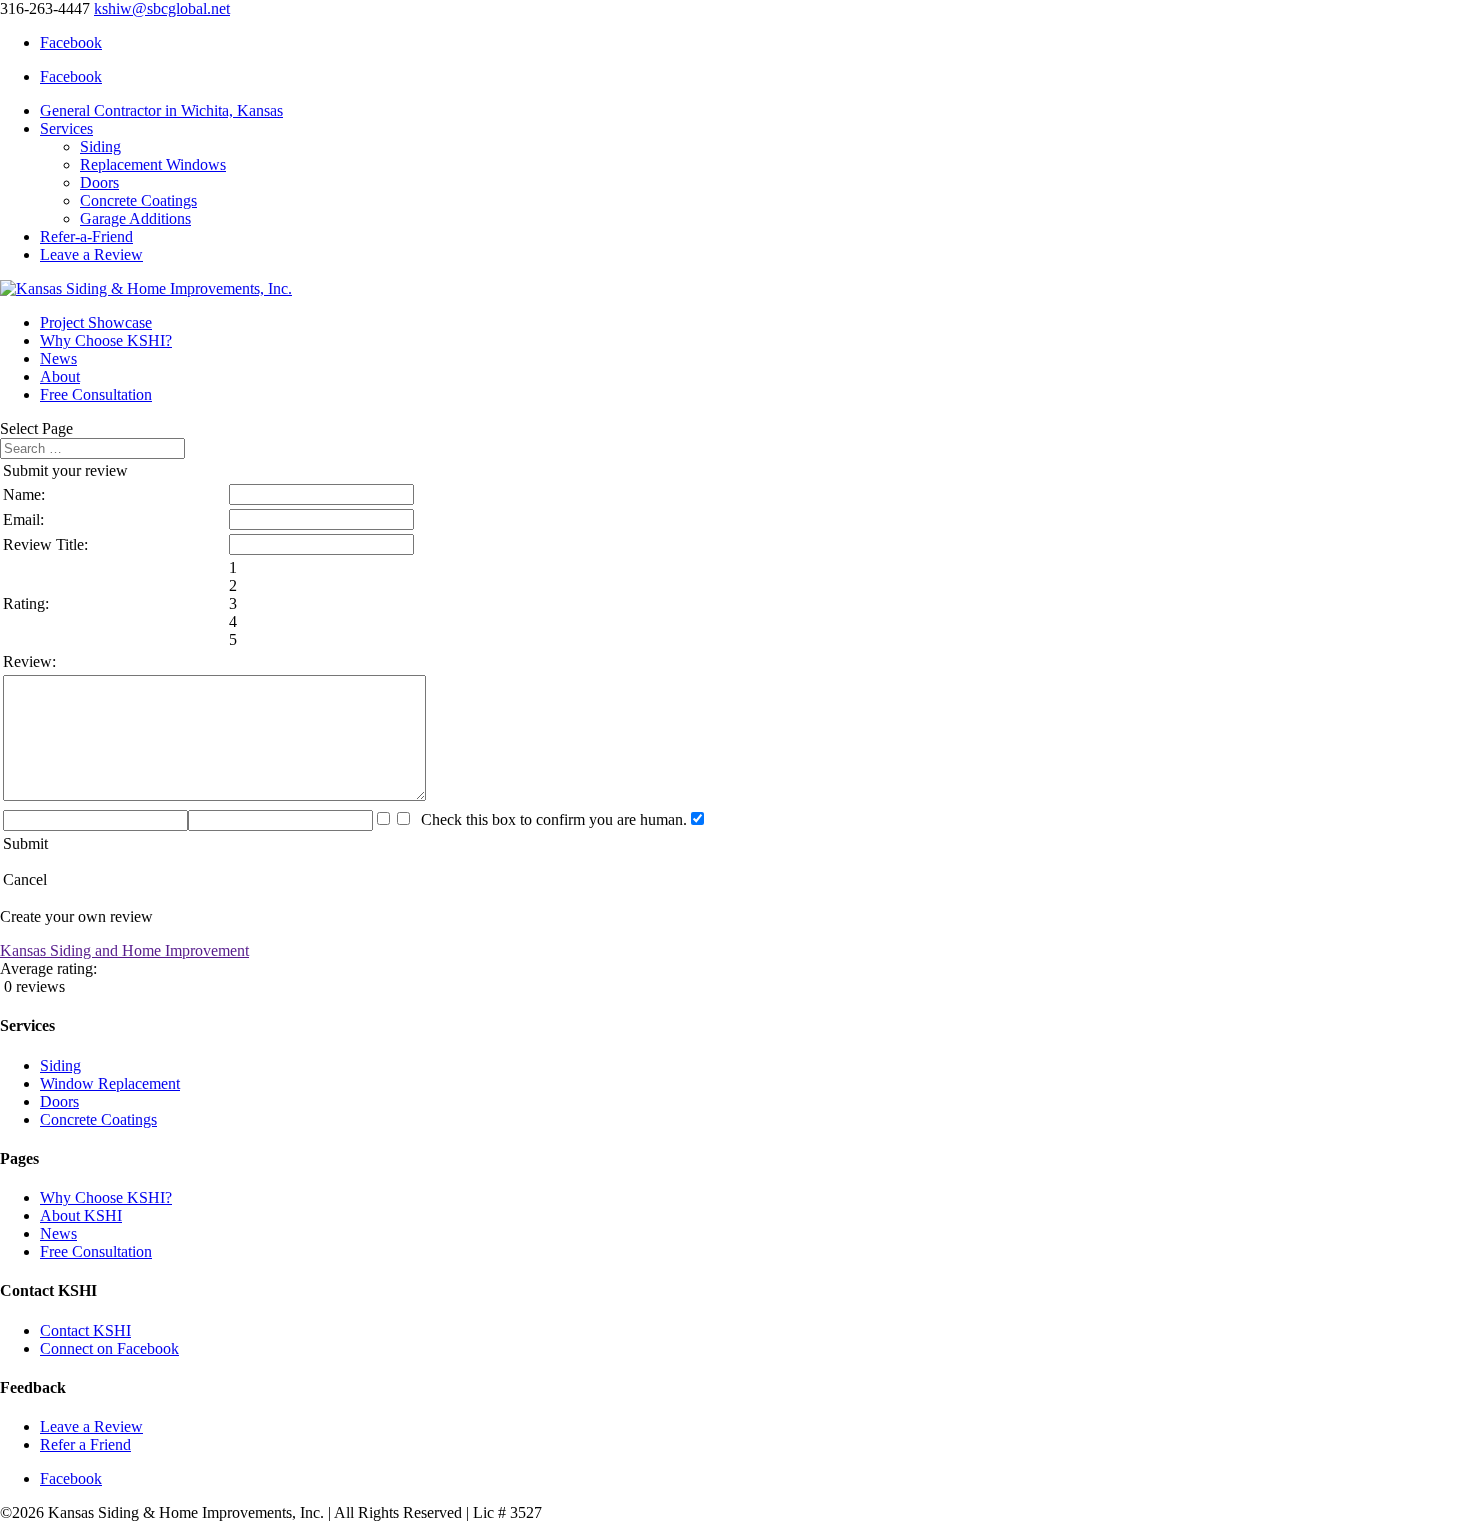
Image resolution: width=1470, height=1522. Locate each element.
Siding (100, 146)
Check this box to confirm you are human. (550, 819)
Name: (24, 494)
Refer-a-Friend (86, 236)
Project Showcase (96, 322)
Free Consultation (96, 394)
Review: (29, 661)
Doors (99, 182)
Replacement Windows (153, 164)
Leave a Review (91, 254)
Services (66, 128)
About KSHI (81, 1215)
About (60, 376)
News (58, 358)
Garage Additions (135, 218)
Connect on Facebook (109, 1348)
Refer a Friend (85, 1444)
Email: (23, 519)
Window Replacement (110, 1083)
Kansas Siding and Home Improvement (124, 950)
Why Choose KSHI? (106, 340)
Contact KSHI (85, 1330)
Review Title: (45, 544)
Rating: (26, 603)
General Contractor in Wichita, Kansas (161, 110)
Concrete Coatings (138, 200)
